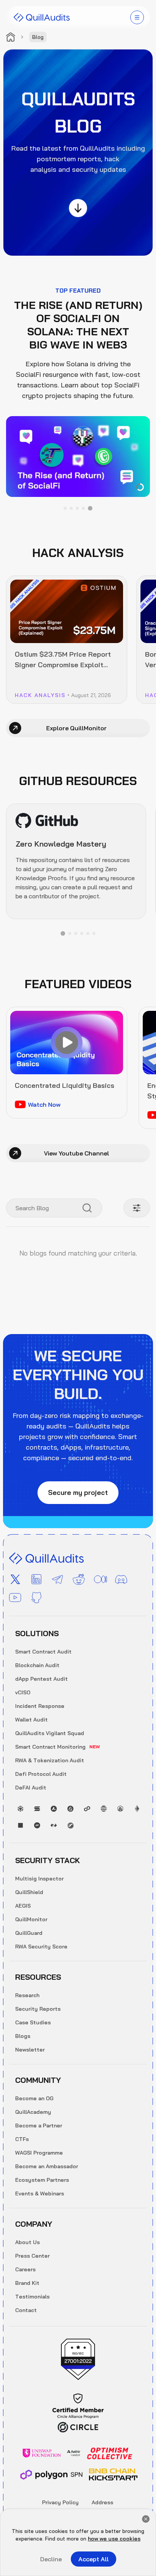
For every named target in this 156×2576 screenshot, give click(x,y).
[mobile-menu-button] (137, 17)
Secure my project (78, 1492)
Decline (51, 2559)
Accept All (94, 2559)
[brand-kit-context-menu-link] (42, 17)
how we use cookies (114, 2539)
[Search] (87, 1208)
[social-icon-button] (15, 1580)
